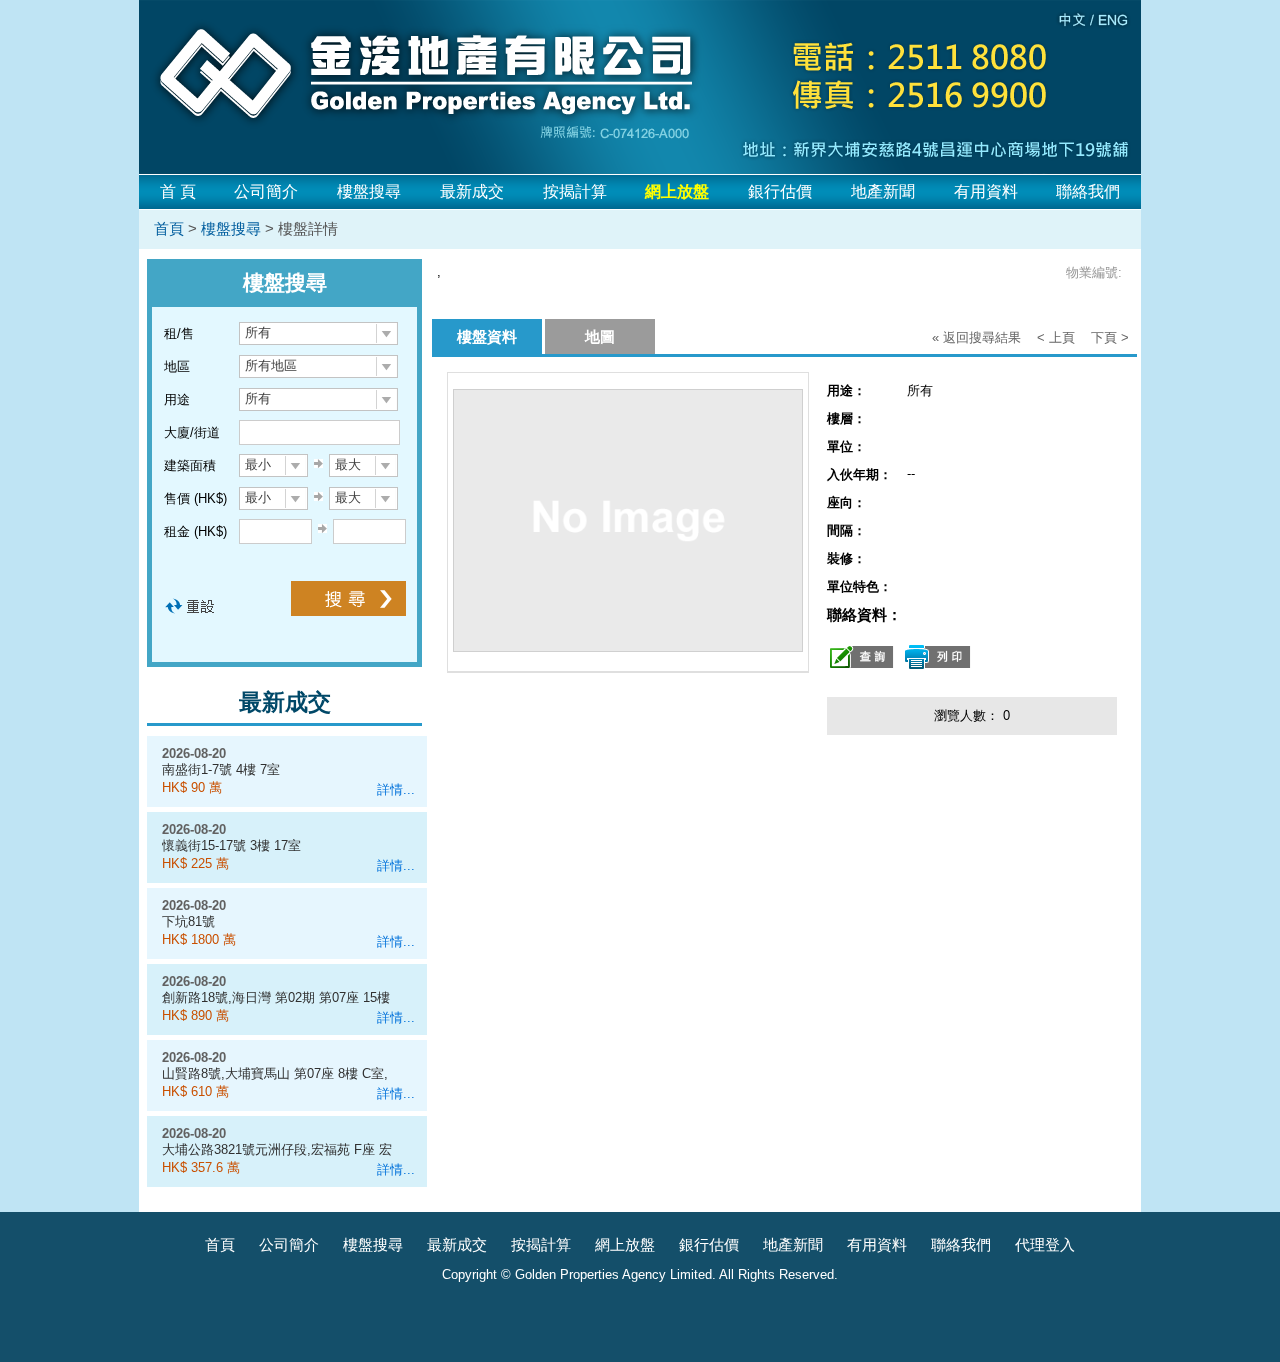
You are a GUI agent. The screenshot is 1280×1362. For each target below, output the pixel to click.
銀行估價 (780, 191)
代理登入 (1045, 1244)
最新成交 (472, 191)
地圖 (600, 336)
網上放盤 (625, 1244)
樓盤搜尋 (369, 191)
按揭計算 (575, 191)
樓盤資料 (487, 336)
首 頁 (178, 191)
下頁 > (1110, 337)
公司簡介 (266, 191)
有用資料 (986, 191)
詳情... (396, 789)
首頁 (169, 228)
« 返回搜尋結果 (976, 337)
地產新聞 (883, 191)
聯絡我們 (1088, 191)
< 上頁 (1056, 337)
